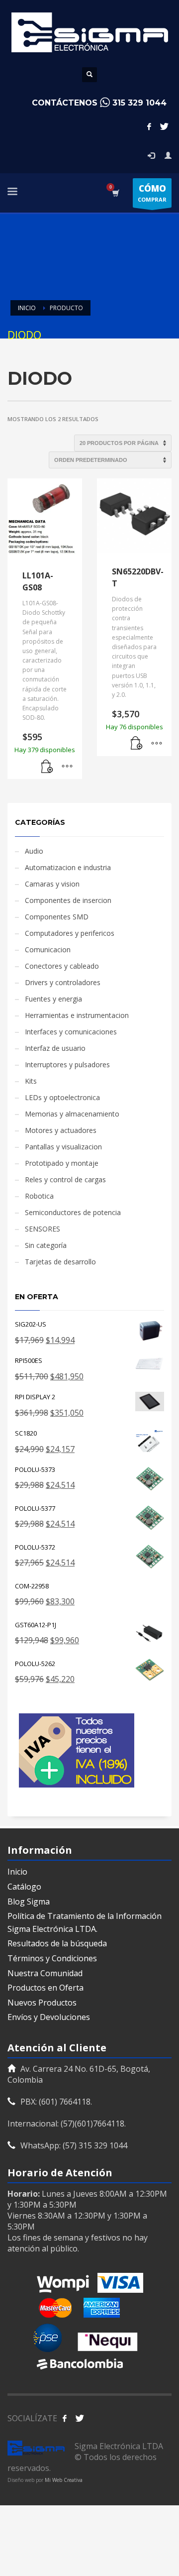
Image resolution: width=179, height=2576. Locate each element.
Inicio (17, 1872)
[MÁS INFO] (67, 767)
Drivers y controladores (63, 982)
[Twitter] (164, 126)
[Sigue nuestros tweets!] (80, 2418)
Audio (34, 851)
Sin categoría (46, 1245)
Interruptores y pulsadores (67, 1064)
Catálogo (24, 1887)
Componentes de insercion (68, 900)
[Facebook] (149, 126)
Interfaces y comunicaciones (71, 1032)
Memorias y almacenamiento (72, 1114)
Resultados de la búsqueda (57, 1943)
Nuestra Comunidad (45, 1973)
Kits (31, 1081)
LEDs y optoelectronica (62, 1097)
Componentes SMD (57, 917)
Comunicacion (48, 950)
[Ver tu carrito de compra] (115, 193)
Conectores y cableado (62, 966)
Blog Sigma (29, 1902)
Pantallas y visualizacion (63, 1147)
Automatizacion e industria (68, 867)
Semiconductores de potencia (73, 1212)
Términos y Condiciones (52, 1958)
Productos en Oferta (45, 1988)
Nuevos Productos (42, 2003)
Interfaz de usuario (55, 1048)
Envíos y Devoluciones (49, 2017)
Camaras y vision (52, 884)
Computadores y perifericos (70, 933)
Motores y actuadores (61, 1130)
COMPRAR (152, 193)
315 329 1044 (139, 103)
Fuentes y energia (53, 999)
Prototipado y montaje (62, 1163)
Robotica (39, 1196)
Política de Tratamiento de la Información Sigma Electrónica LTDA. (85, 1922)
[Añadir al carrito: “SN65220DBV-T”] (137, 744)
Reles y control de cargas (65, 1179)
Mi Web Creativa (64, 2480)
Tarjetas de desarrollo (60, 1262)
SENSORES (43, 1229)
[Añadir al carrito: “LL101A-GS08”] (47, 767)
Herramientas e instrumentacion (77, 1015)
